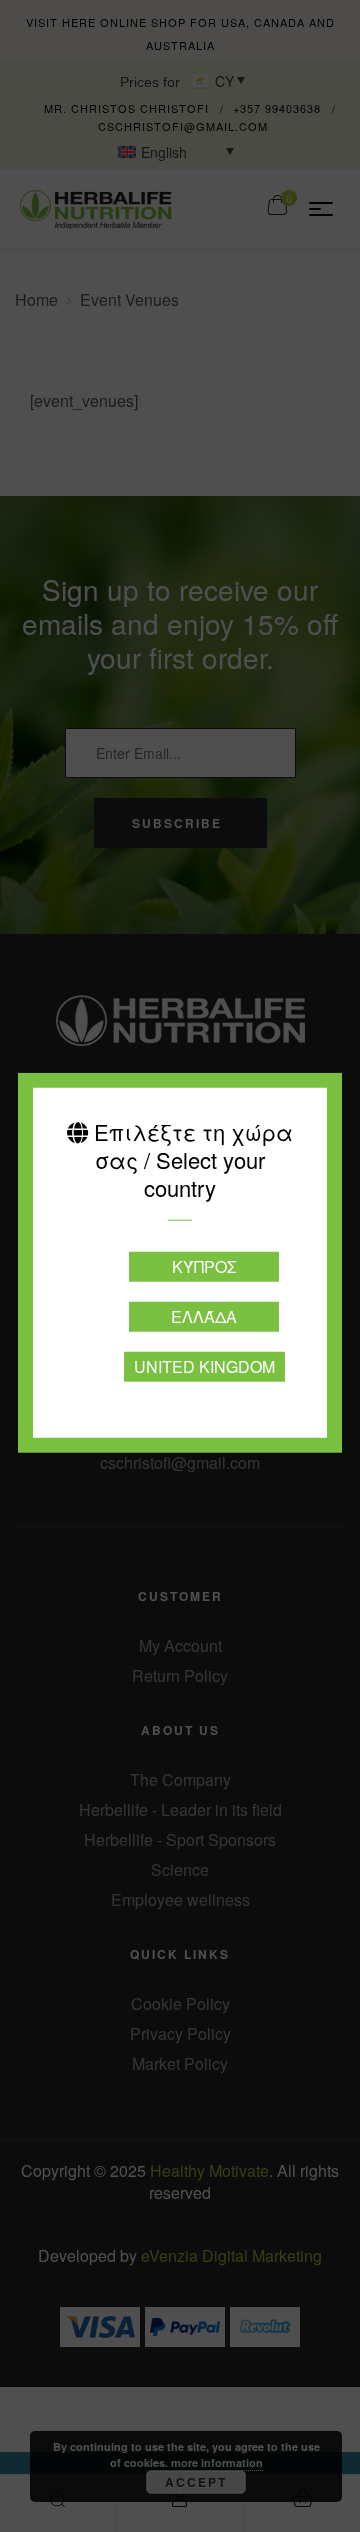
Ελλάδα (204, 1315)
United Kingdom (204, 1365)
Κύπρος (204, 1265)
